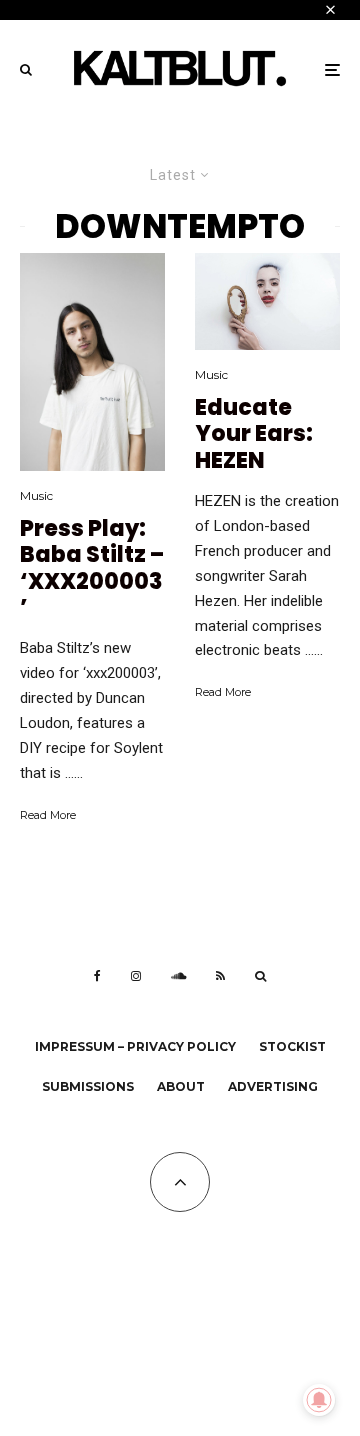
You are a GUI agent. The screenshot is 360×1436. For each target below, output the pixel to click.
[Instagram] (136, 976)
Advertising (273, 1086)
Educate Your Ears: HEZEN (254, 434)
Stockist (292, 1046)
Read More (48, 815)
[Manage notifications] (319, 1400)
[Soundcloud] (178, 976)
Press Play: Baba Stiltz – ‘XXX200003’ (92, 569)
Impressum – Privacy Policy (135, 1046)
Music (36, 495)
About (181, 1086)
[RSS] (220, 976)
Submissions (88, 1086)
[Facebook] (97, 976)
